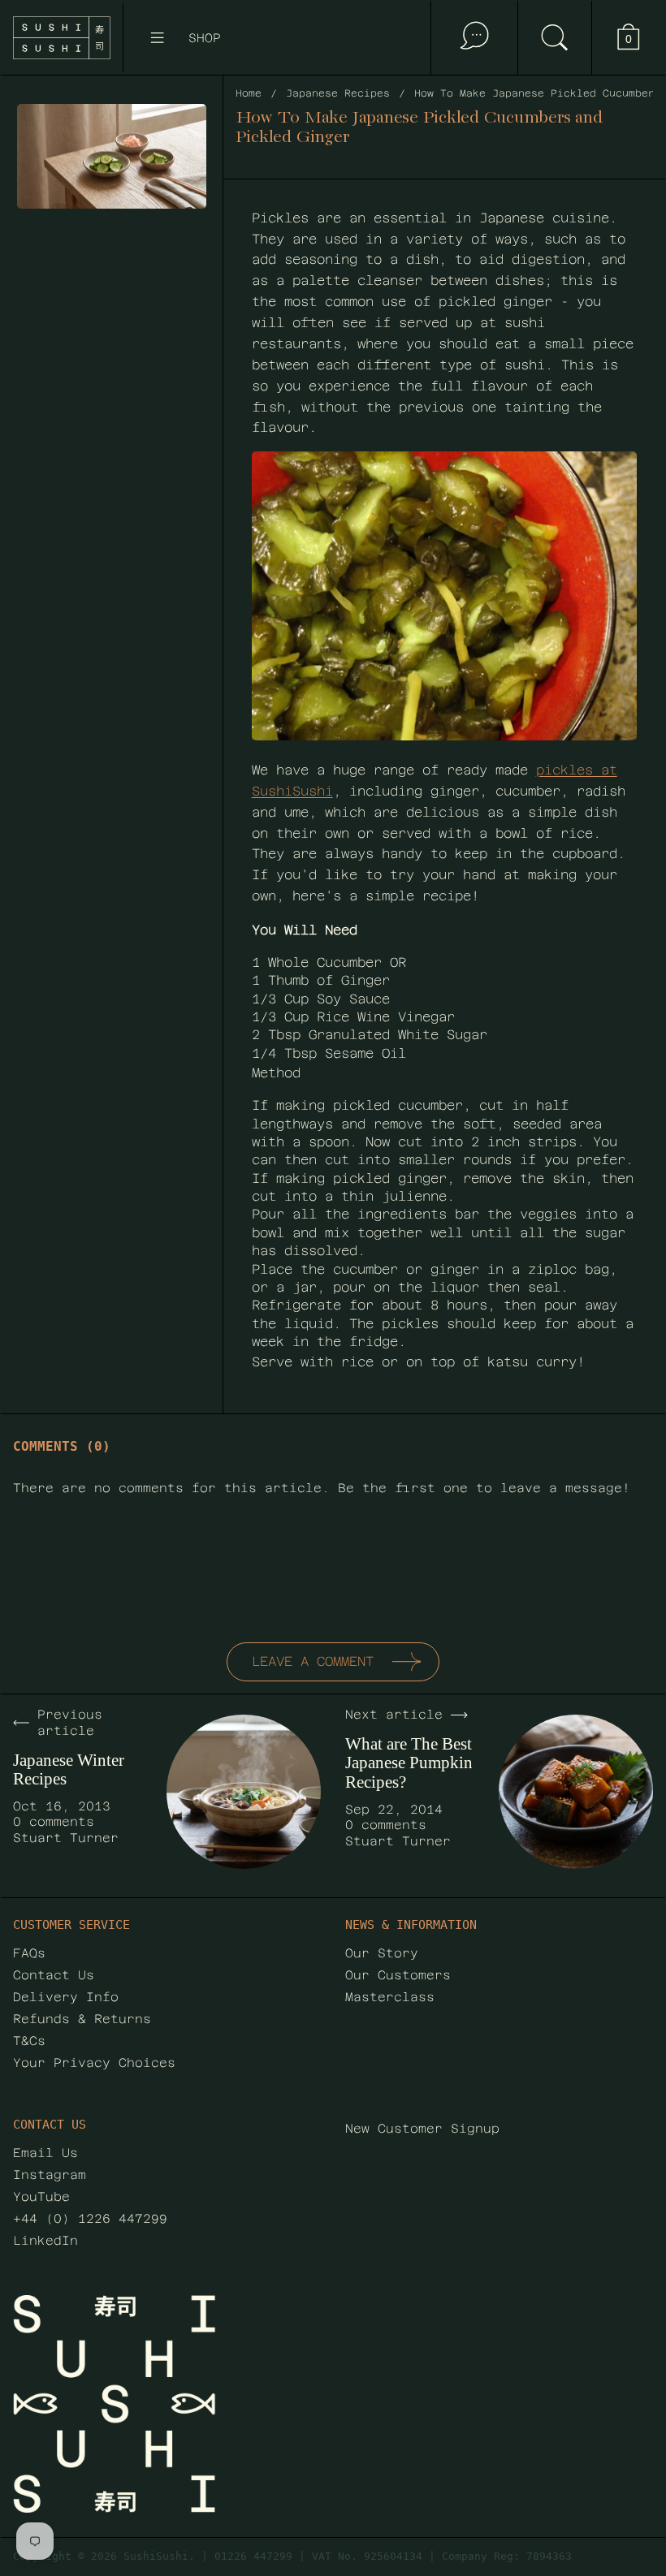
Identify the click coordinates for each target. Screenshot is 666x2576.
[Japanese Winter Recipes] (244, 1792)
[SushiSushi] (62, 38)
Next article (394, 1714)
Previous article (70, 1722)
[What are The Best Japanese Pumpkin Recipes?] (576, 1792)
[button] (554, 38)
